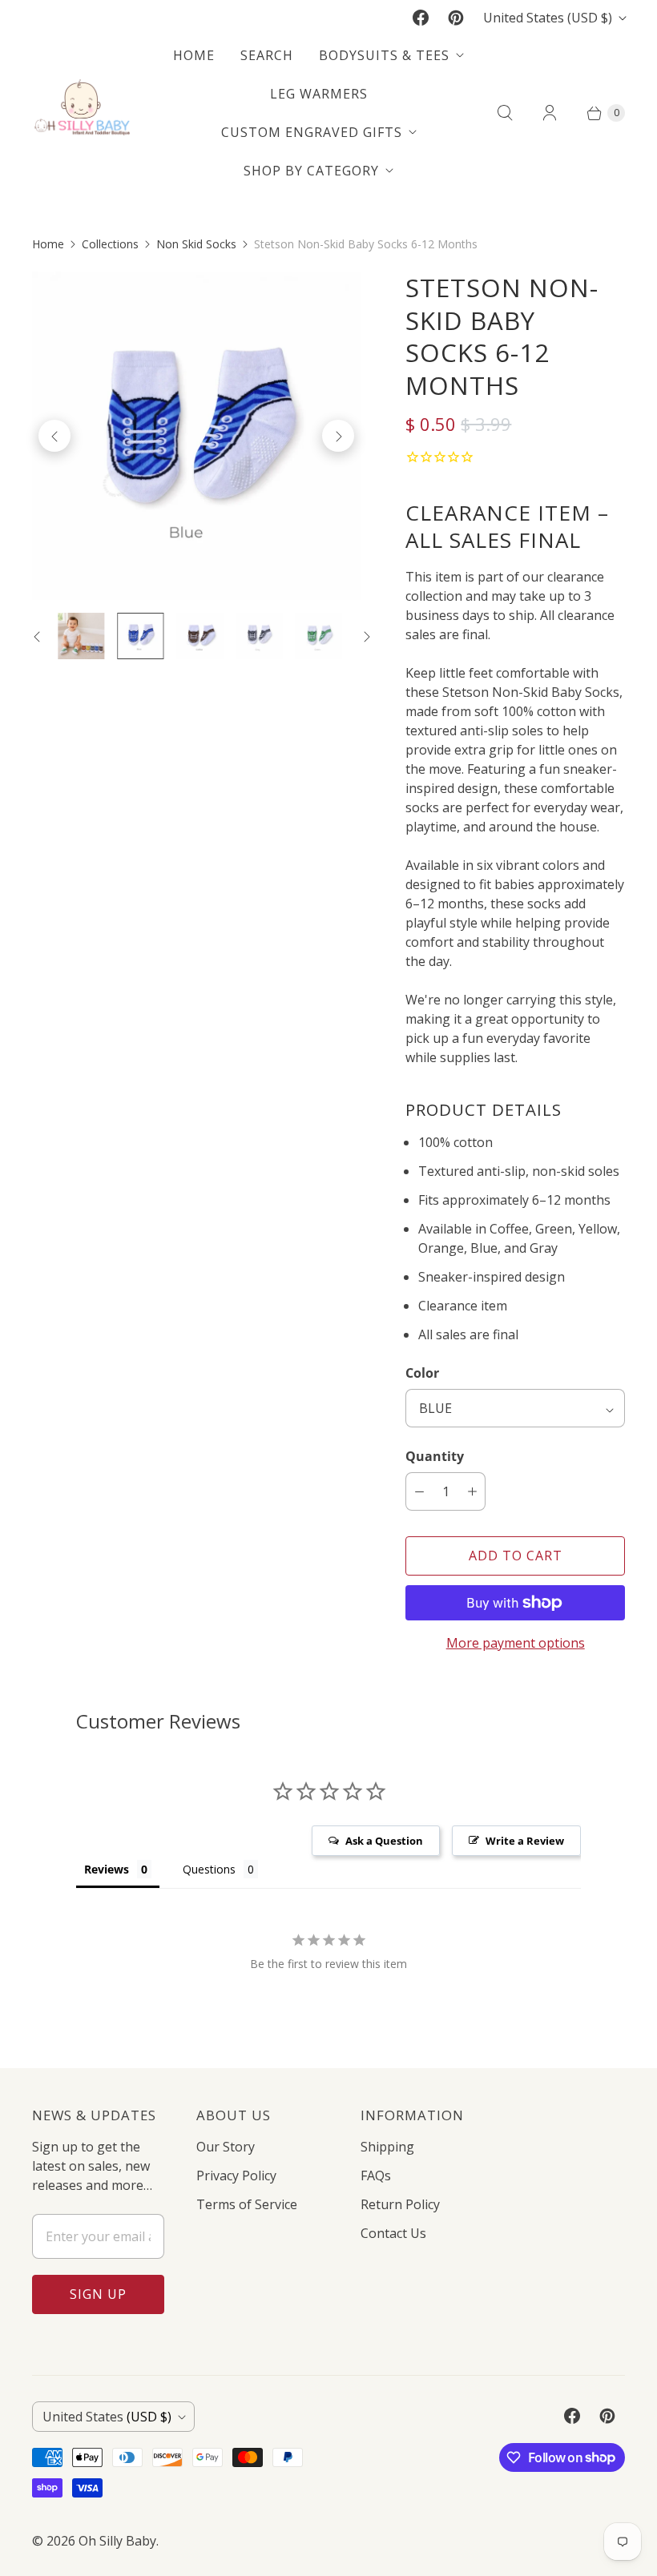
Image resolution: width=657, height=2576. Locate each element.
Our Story (226, 2147)
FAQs (376, 2176)
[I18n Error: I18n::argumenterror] (140, 636)
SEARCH (267, 55)
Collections (110, 244)
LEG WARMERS (319, 94)
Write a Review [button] (525, 1841)
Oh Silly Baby (117, 2541)
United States (548, 18)
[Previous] (54, 436)
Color (422, 1373)
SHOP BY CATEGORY (311, 171)
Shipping (387, 2147)
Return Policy (400, 2204)
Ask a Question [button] (384, 1841)
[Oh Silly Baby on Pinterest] (456, 18)
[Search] (505, 113)
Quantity (435, 1456)
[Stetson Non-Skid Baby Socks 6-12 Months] (196, 436)
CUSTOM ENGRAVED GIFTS (312, 132)
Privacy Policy (236, 2176)
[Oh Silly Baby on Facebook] (421, 18)
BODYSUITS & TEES (384, 55)
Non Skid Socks (196, 244)
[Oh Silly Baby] (82, 113)
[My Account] (550, 113)
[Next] (338, 436)
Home (48, 244)
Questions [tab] (209, 1869)
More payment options (516, 1643)
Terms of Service (247, 2204)
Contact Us (393, 2233)
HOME (194, 55)
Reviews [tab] (107, 1869)
